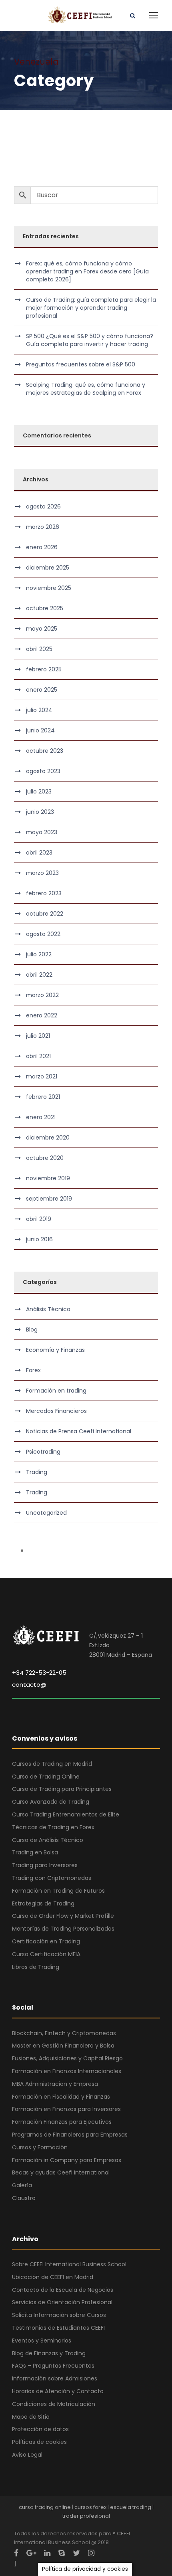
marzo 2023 (42, 873)
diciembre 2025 (48, 568)
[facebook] (16, 2553)
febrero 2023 (44, 893)
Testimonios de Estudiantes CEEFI (58, 2328)
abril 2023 (39, 853)
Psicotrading (43, 1452)
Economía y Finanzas (55, 1350)
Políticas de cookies (39, 2442)
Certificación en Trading (46, 1941)
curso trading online (45, 2507)
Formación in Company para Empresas (67, 2160)
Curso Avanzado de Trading (51, 1802)
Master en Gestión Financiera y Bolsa (63, 2046)
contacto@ (29, 1685)
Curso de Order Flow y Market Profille (63, 1916)
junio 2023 (40, 812)
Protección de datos (40, 2429)
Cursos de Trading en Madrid (52, 1764)
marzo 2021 (42, 1076)
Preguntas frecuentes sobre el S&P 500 (81, 364)
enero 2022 (42, 1015)
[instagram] (91, 2553)
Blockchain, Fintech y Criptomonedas (64, 2033)
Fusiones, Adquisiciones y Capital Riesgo (67, 2058)
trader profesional (86, 2516)
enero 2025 (42, 690)
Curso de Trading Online (46, 1777)
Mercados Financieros (56, 1411)
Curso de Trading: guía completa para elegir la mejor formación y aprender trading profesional (91, 308)
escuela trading (131, 2507)
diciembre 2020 (48, 1138)
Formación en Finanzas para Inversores (66, 2109)
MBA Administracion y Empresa (55, 2084)
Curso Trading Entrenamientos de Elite (66, 1814)
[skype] (62, 2553)
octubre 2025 (45, 608)
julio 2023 (39, 791)
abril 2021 (38, 1056)
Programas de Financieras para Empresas (70, 2135)
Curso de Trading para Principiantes (62, 1789)
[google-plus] (31, 2553)
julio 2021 (38, 1036)
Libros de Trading (36, 1967)
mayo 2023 (42, 832)
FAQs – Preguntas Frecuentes (53, 2366)
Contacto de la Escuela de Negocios (63, 2290)
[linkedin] (47, 2553)
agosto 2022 (43, 934)
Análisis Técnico (48, 1309)
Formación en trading (56, 1391)
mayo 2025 (42, 629)
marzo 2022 (42, 995)
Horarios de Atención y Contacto (58, 2391)
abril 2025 (39, 649)
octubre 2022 (45, 914)
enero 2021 (41, 1117)
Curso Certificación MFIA (46, 1954)
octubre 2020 (45, 1158)
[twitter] (76, 2553)
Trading (37, 1472)
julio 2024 (39, 710)
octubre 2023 (45, 751)
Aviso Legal (27, 2455)
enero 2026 (42, 547)
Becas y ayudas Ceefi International (61, 2172)
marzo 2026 (43, 527)
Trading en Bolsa (35, 1852)
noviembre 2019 (48, 1178)
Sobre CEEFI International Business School (69, 2264)
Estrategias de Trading (43, 1903)
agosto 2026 (43, 506)
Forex (33, 1370)
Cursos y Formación (40, 2147)
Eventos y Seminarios (42, 2341)
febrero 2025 (44, 669)
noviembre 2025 (49, 588)
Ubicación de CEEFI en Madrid (53, 2277)
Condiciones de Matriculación (54, 2404)
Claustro (24, 2198)
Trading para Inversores (45, 1865)
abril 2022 (39, 975)
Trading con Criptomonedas (52, 1878)
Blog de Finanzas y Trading (49, 2353)
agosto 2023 (43, 771)
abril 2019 (39, 1219)
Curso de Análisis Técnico (48, 1840)
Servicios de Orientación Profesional (62, 2302)
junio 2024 (40, 730)
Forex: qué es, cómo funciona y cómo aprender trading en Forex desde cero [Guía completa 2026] (87, 271)
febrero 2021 (43, 1097)
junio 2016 (39, 1239)
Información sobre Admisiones (55, 2378)
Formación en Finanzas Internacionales (67, 2071)
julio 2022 (39, 954)
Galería (22, 2185)
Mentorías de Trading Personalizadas (63, 1929)
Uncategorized (46, 1513)
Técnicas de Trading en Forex (53, 1827)
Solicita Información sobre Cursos (59, 2315)
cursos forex (90, 2507)
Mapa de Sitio (31, 2417)
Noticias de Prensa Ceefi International (79, 1431)
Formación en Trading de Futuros (58, 1891)
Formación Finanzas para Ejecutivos (62, 2122)
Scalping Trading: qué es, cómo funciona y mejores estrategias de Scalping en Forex (86, 389)
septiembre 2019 (49, 1199)
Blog (32, 1330)
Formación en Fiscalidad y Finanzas (61, 2097)
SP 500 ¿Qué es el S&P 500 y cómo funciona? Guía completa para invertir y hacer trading (90, 340)
